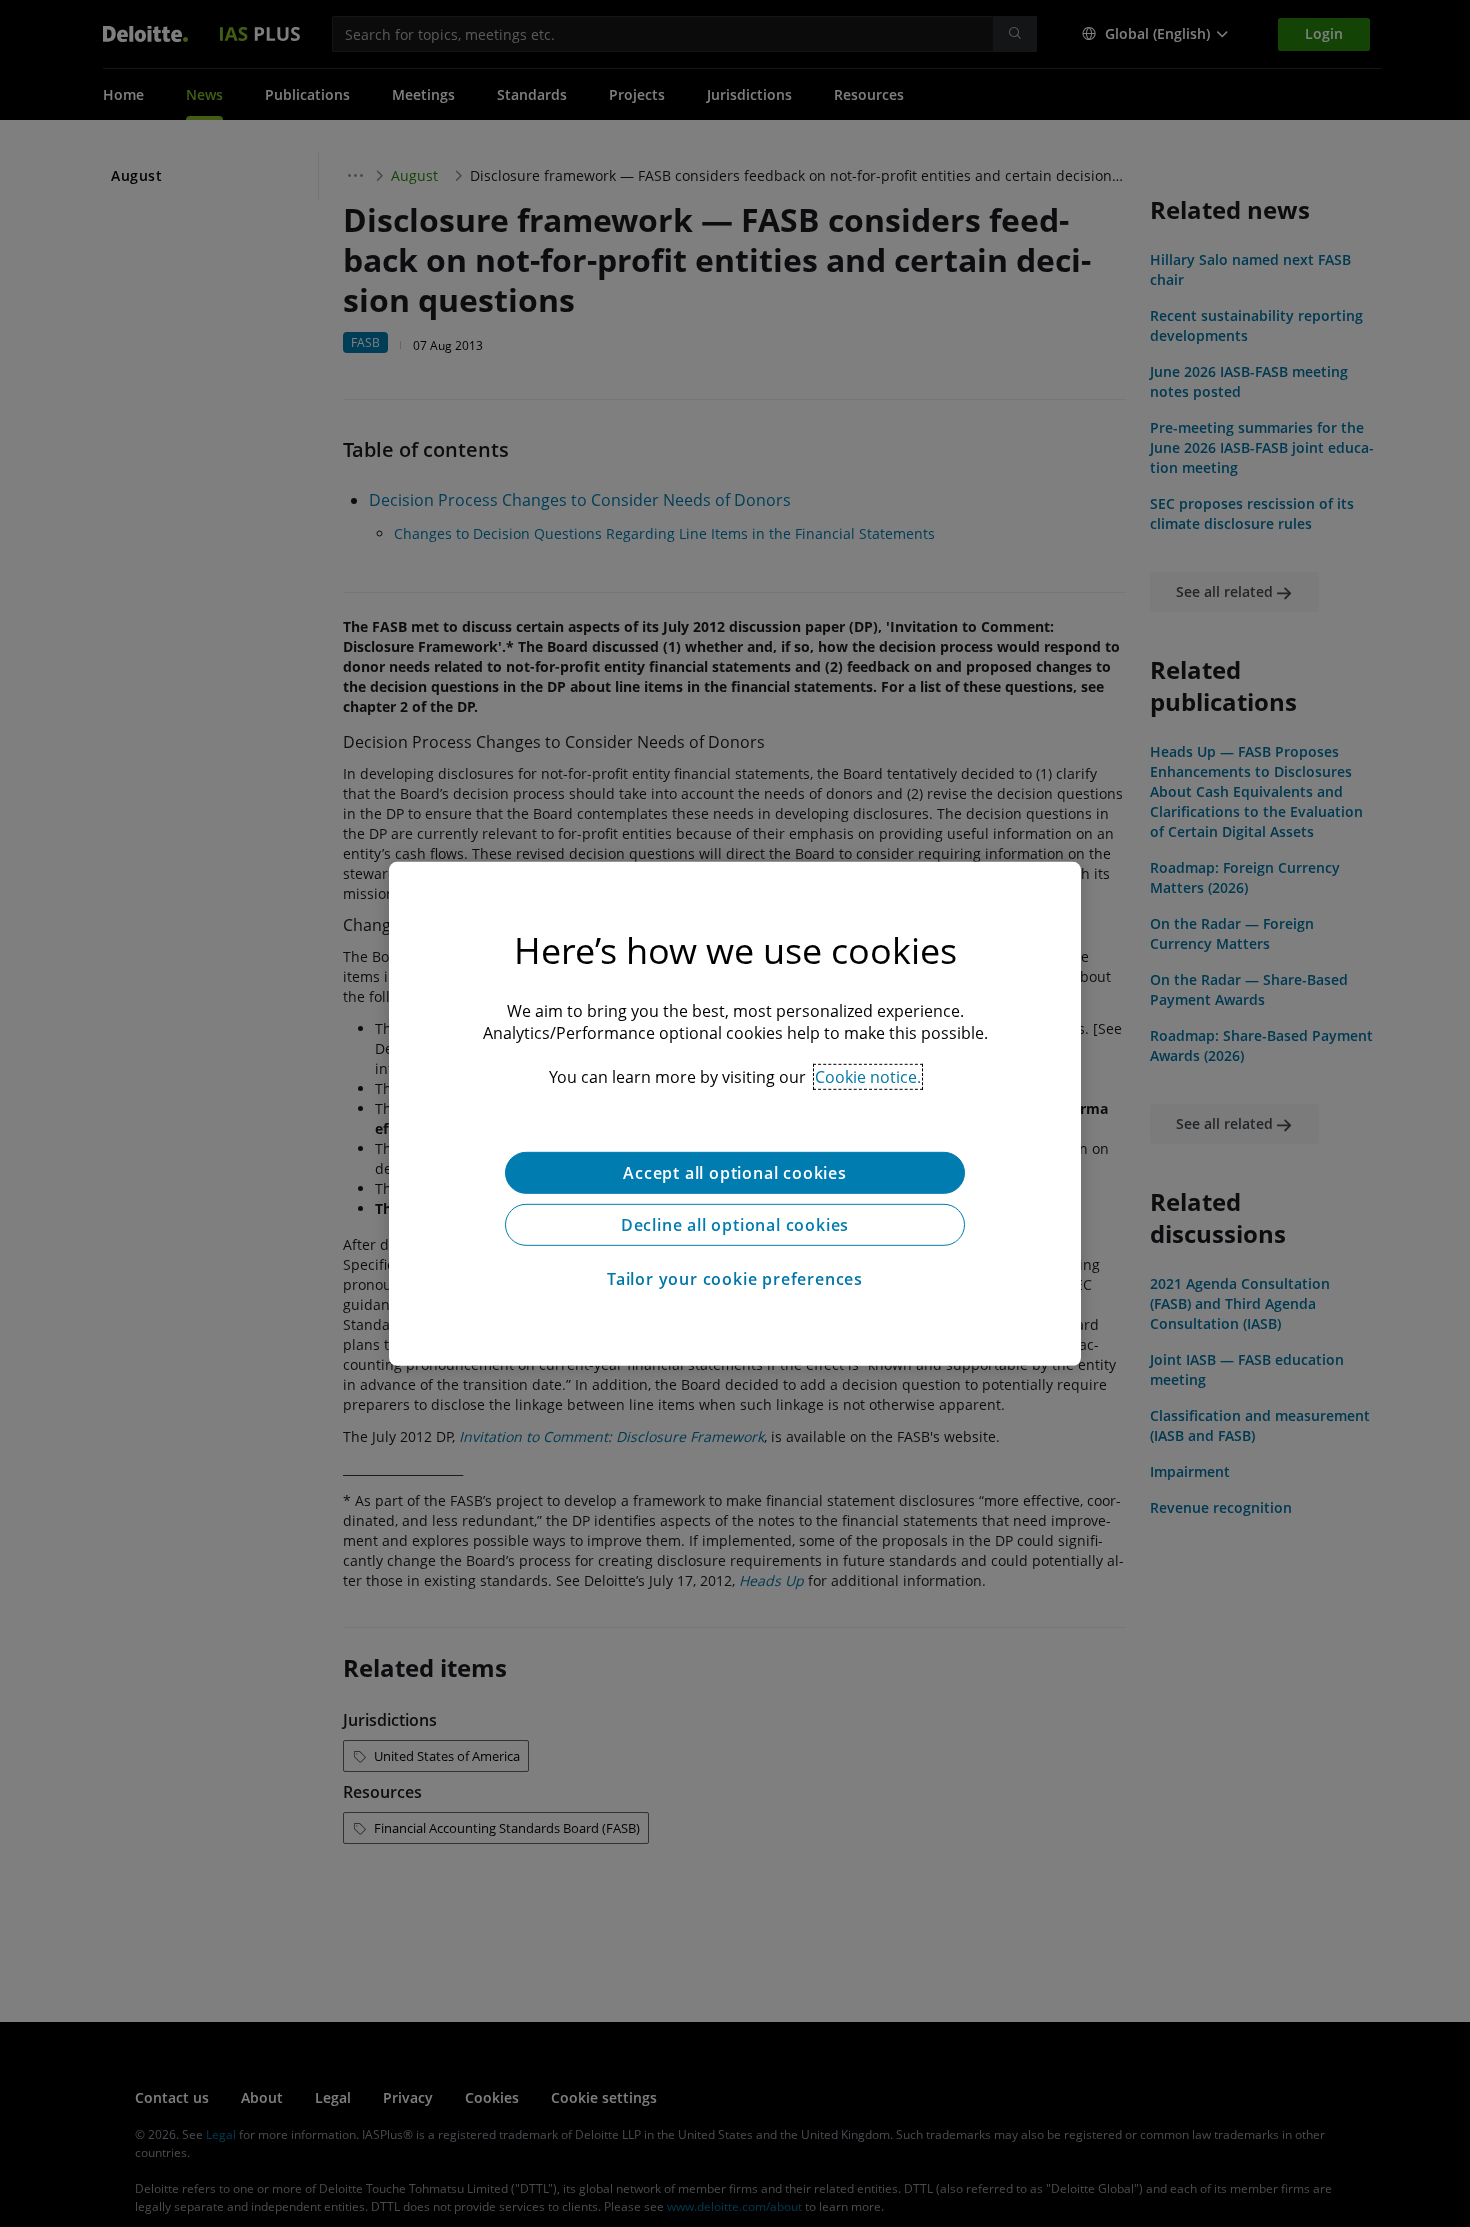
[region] (735, 1113)
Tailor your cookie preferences (735, 1278)
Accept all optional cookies (735, 1172)
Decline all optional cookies (735, 1224)
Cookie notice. (868, 1076)
